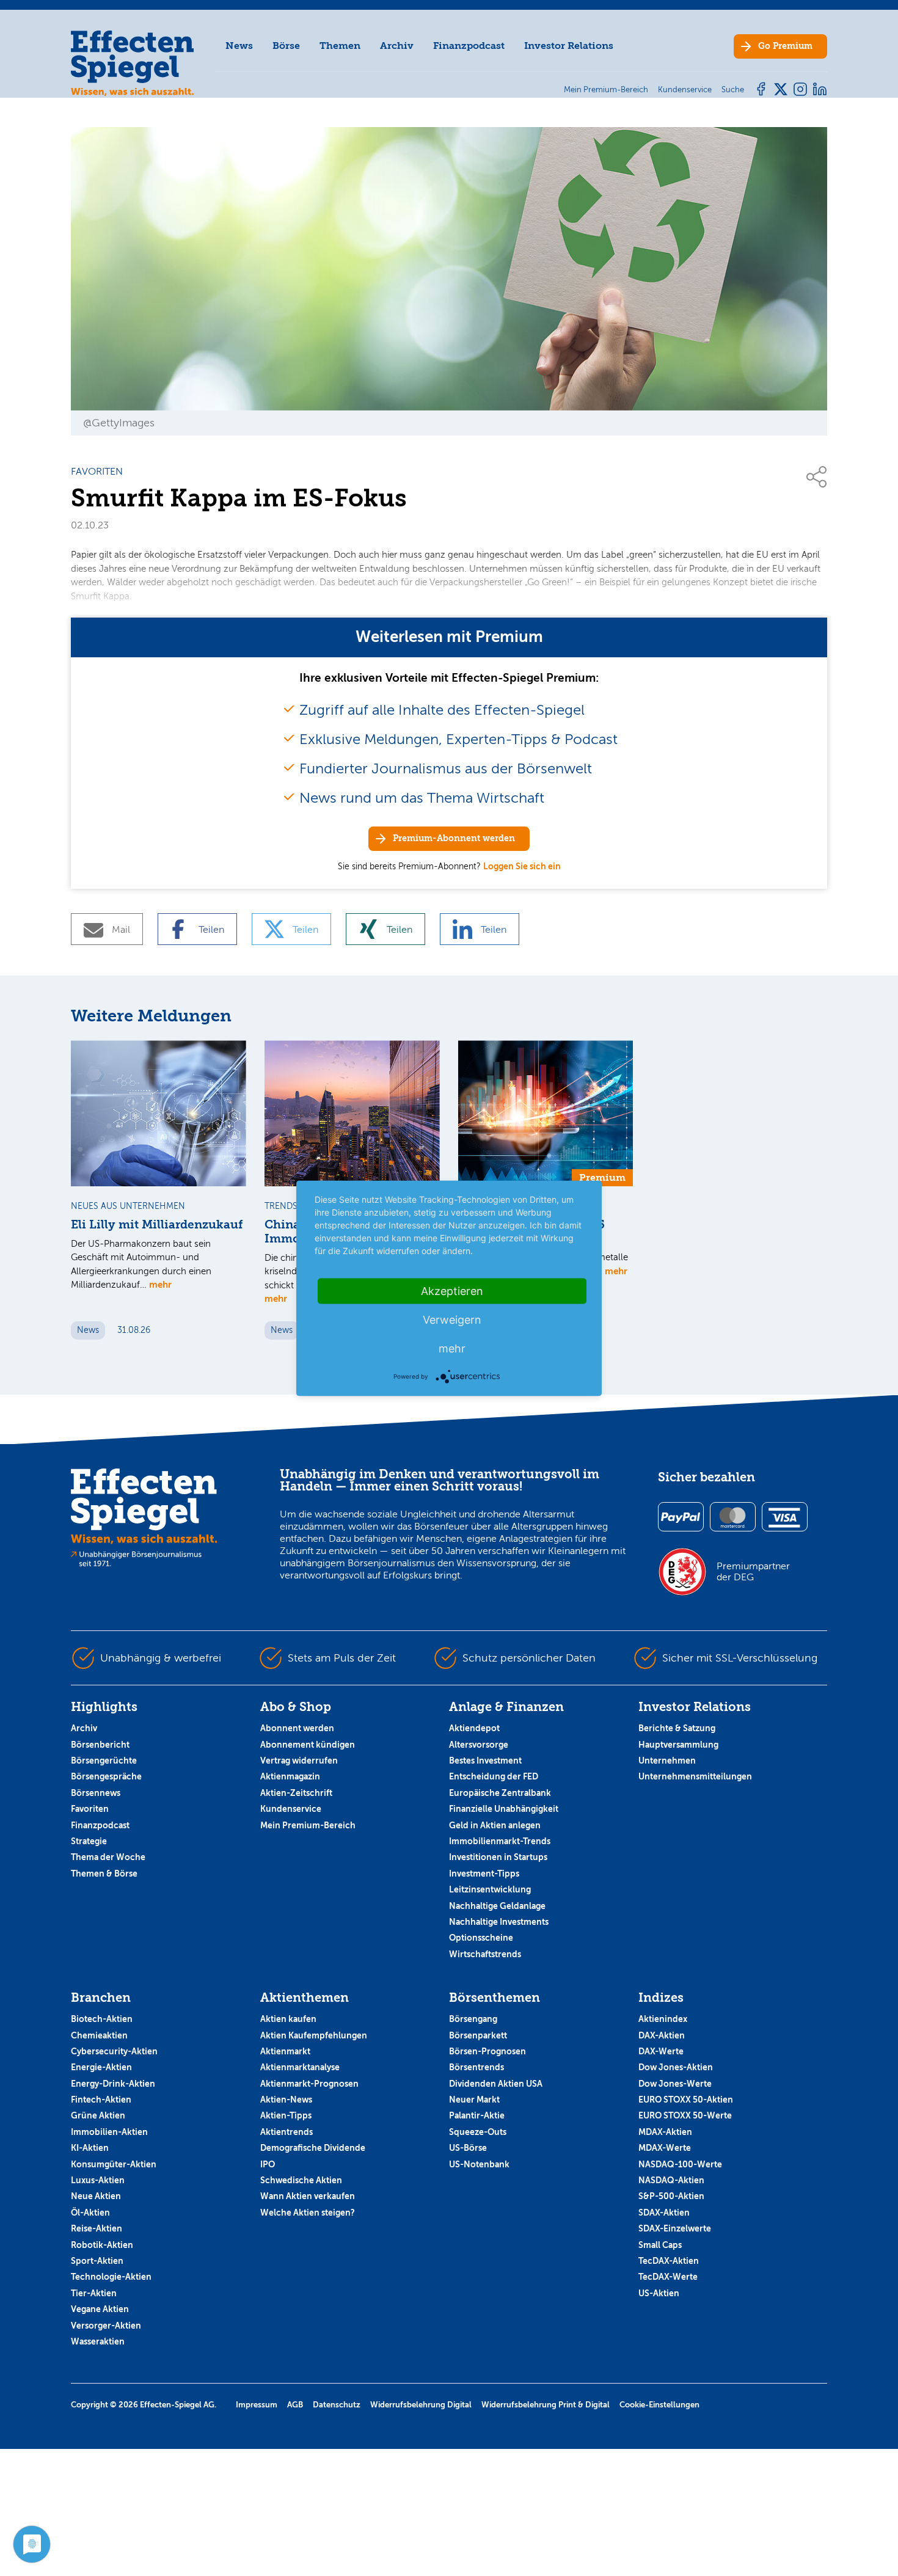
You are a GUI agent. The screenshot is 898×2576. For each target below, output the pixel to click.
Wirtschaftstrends (485, 1954)
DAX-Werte (661, 2051)
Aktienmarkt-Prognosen (309, 2084)
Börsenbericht (100, 1745)
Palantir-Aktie (477, 2115)
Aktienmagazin (290, 1776)
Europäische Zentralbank (500, 1793)
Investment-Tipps (484, 1874)
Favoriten (90, 1809)
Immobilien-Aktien (109, 2132)
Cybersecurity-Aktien (114, 2051)
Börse (286, 46)
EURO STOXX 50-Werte (685, 2115)
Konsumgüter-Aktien (114, 2164)
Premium (785, 46)
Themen (340, 46)
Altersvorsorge (479, 1745)
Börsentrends (476, 2067)
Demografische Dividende (313, 2148)
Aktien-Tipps (286, 2115)
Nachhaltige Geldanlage (497, 1906)
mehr (160, 1284)
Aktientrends (287, 2132)
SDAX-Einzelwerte (675, 2228)
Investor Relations (569, 46)
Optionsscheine (481, 1938)
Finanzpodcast (469, 46)
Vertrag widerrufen (299, 1761)
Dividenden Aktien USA (496, 2084)
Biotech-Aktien (102, 2019)
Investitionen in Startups (498, 1857)
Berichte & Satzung (677, 1728)
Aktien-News (286, 2100)
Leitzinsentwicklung (490, 1889)
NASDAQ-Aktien (671, 2180)
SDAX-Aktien (664, 2213)
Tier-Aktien (94, 2293)
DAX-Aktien (662, 2035)
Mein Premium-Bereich (308, 1825)
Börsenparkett (478, 2035)
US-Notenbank (479, 2164)
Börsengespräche (106, 1776)
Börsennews (96, 1793)
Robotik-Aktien (102, 2245)
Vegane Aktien (100, 2309)
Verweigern (452, 1319)
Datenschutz (337, 2405)
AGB (295, 2405)
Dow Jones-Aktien (676, 2067)
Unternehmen (667, 1761)
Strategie (89, 1841)
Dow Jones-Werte (675, 2084)
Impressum (257, 2405)
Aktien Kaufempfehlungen (314, 2035)
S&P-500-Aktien (671, 2196)
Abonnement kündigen (308, 1745)
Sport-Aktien (97, 2261)
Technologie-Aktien (111, 2277)
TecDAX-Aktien (669, 2261)
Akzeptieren (452, 1290)
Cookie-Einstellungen (659, 2405)
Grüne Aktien (98, 2115)
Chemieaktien (99, 2035)
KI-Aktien (90, 2148)
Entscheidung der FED (494, 1776)
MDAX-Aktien (665, 2132)
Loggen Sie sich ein (522, 866)
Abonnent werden (297, 1728)
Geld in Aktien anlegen (495, 1825)
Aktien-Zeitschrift (296, 1793)
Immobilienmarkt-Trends (500, 1841)
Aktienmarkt (285, 2051)
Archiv (397, 46)
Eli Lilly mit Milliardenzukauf (157, 1225)
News (239, 46)
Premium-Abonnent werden (454, 838)
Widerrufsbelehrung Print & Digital (546, 2405)
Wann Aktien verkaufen (308, 2196)
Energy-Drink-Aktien (113, 2084)
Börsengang (473, 2019)
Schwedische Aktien (301, 2180)
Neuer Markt (474, 2100)
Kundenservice (291, 1809)
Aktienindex (663, 2019)
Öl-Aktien (90, 2213)
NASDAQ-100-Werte (680, 2164)
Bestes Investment (485, 1761)
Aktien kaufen (288, 2019)
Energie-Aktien (101, 2067)
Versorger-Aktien (106, 2326)
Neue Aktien (96, 2196)
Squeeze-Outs (478, 2132)
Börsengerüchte (104, 1761)
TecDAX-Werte (668, 2277)
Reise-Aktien (97, 2228)
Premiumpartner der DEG (753, 1572)
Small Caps (660, 2245)
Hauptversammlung (678, 1745)
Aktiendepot (474, 1728)
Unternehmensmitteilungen (695, 1776)
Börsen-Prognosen (487, 2051)
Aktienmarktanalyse (300, 2067)
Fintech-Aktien (101, 2100)
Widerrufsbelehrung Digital (421, 2405)
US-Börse (468, 2148)
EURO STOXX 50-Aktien (686, 2100)
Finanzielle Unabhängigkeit (504, 1809)
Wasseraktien (98, 2341)
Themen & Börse (104, 1874)
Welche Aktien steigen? (308, 2213)
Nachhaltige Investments (499, 1922)
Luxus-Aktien (98, 2180)
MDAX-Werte (665, 2148)
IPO (268, 2164)
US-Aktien (659, 2293)
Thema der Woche (108, 1857)
